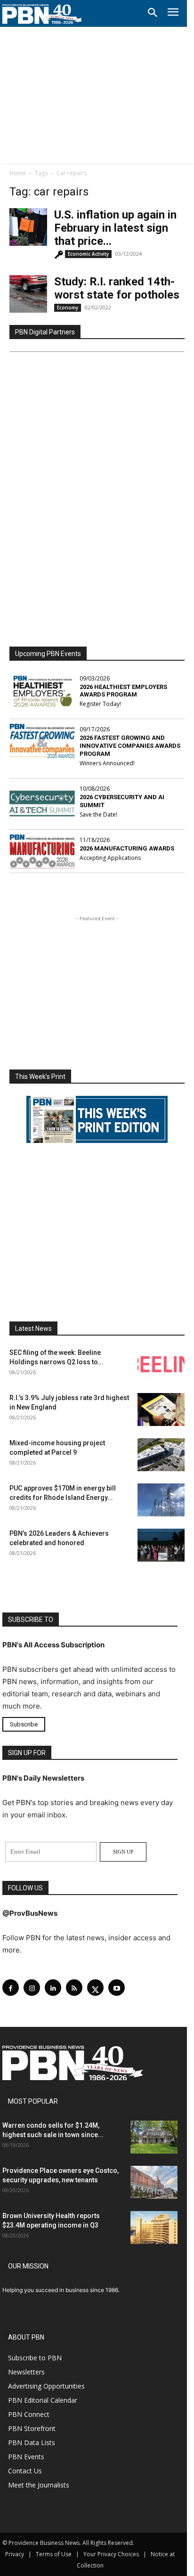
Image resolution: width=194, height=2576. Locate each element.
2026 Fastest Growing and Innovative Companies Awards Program (130, 746)
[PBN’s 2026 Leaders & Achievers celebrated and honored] (161, 1545)
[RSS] (74, 1988)
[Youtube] (117, 1988)
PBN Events (26, 2457)
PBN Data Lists (32, 2442)
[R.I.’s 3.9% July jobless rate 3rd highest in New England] (161, 1410)
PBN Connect (29, 2414)
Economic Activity (88, 254)
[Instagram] (32, 1988)
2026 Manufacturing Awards (127, 848)
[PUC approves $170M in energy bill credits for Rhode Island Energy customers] (161, 1500)
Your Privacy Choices (111, 2554)
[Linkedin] (53, 1988)
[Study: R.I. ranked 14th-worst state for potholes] (28, 294)
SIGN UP (123, 1852)
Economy (68, 308)
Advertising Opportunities (46, 2386)
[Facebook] (11, 1988)
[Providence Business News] (42, 14)
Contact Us (25, 2471)
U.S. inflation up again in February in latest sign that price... (115, 228)
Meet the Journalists (39, 2485)
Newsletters (26, 2372)
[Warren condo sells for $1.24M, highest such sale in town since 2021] (154, 2137)
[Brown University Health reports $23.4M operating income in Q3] (154, 2228)
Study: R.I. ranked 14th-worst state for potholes (117, 288)
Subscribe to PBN (35, 2358)
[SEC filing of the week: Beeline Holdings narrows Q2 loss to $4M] (161, 1364)
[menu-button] (173, 13)
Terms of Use (54, 2554)
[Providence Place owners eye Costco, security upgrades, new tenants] (154, 2182)
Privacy (15, 2554)
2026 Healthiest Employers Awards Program (123, 691)
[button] (153, 13)
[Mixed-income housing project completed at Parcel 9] (161, 1455)
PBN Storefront (32, 2428)
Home (18, 173)
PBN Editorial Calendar (43, 2400)
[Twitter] (95, 1988)
